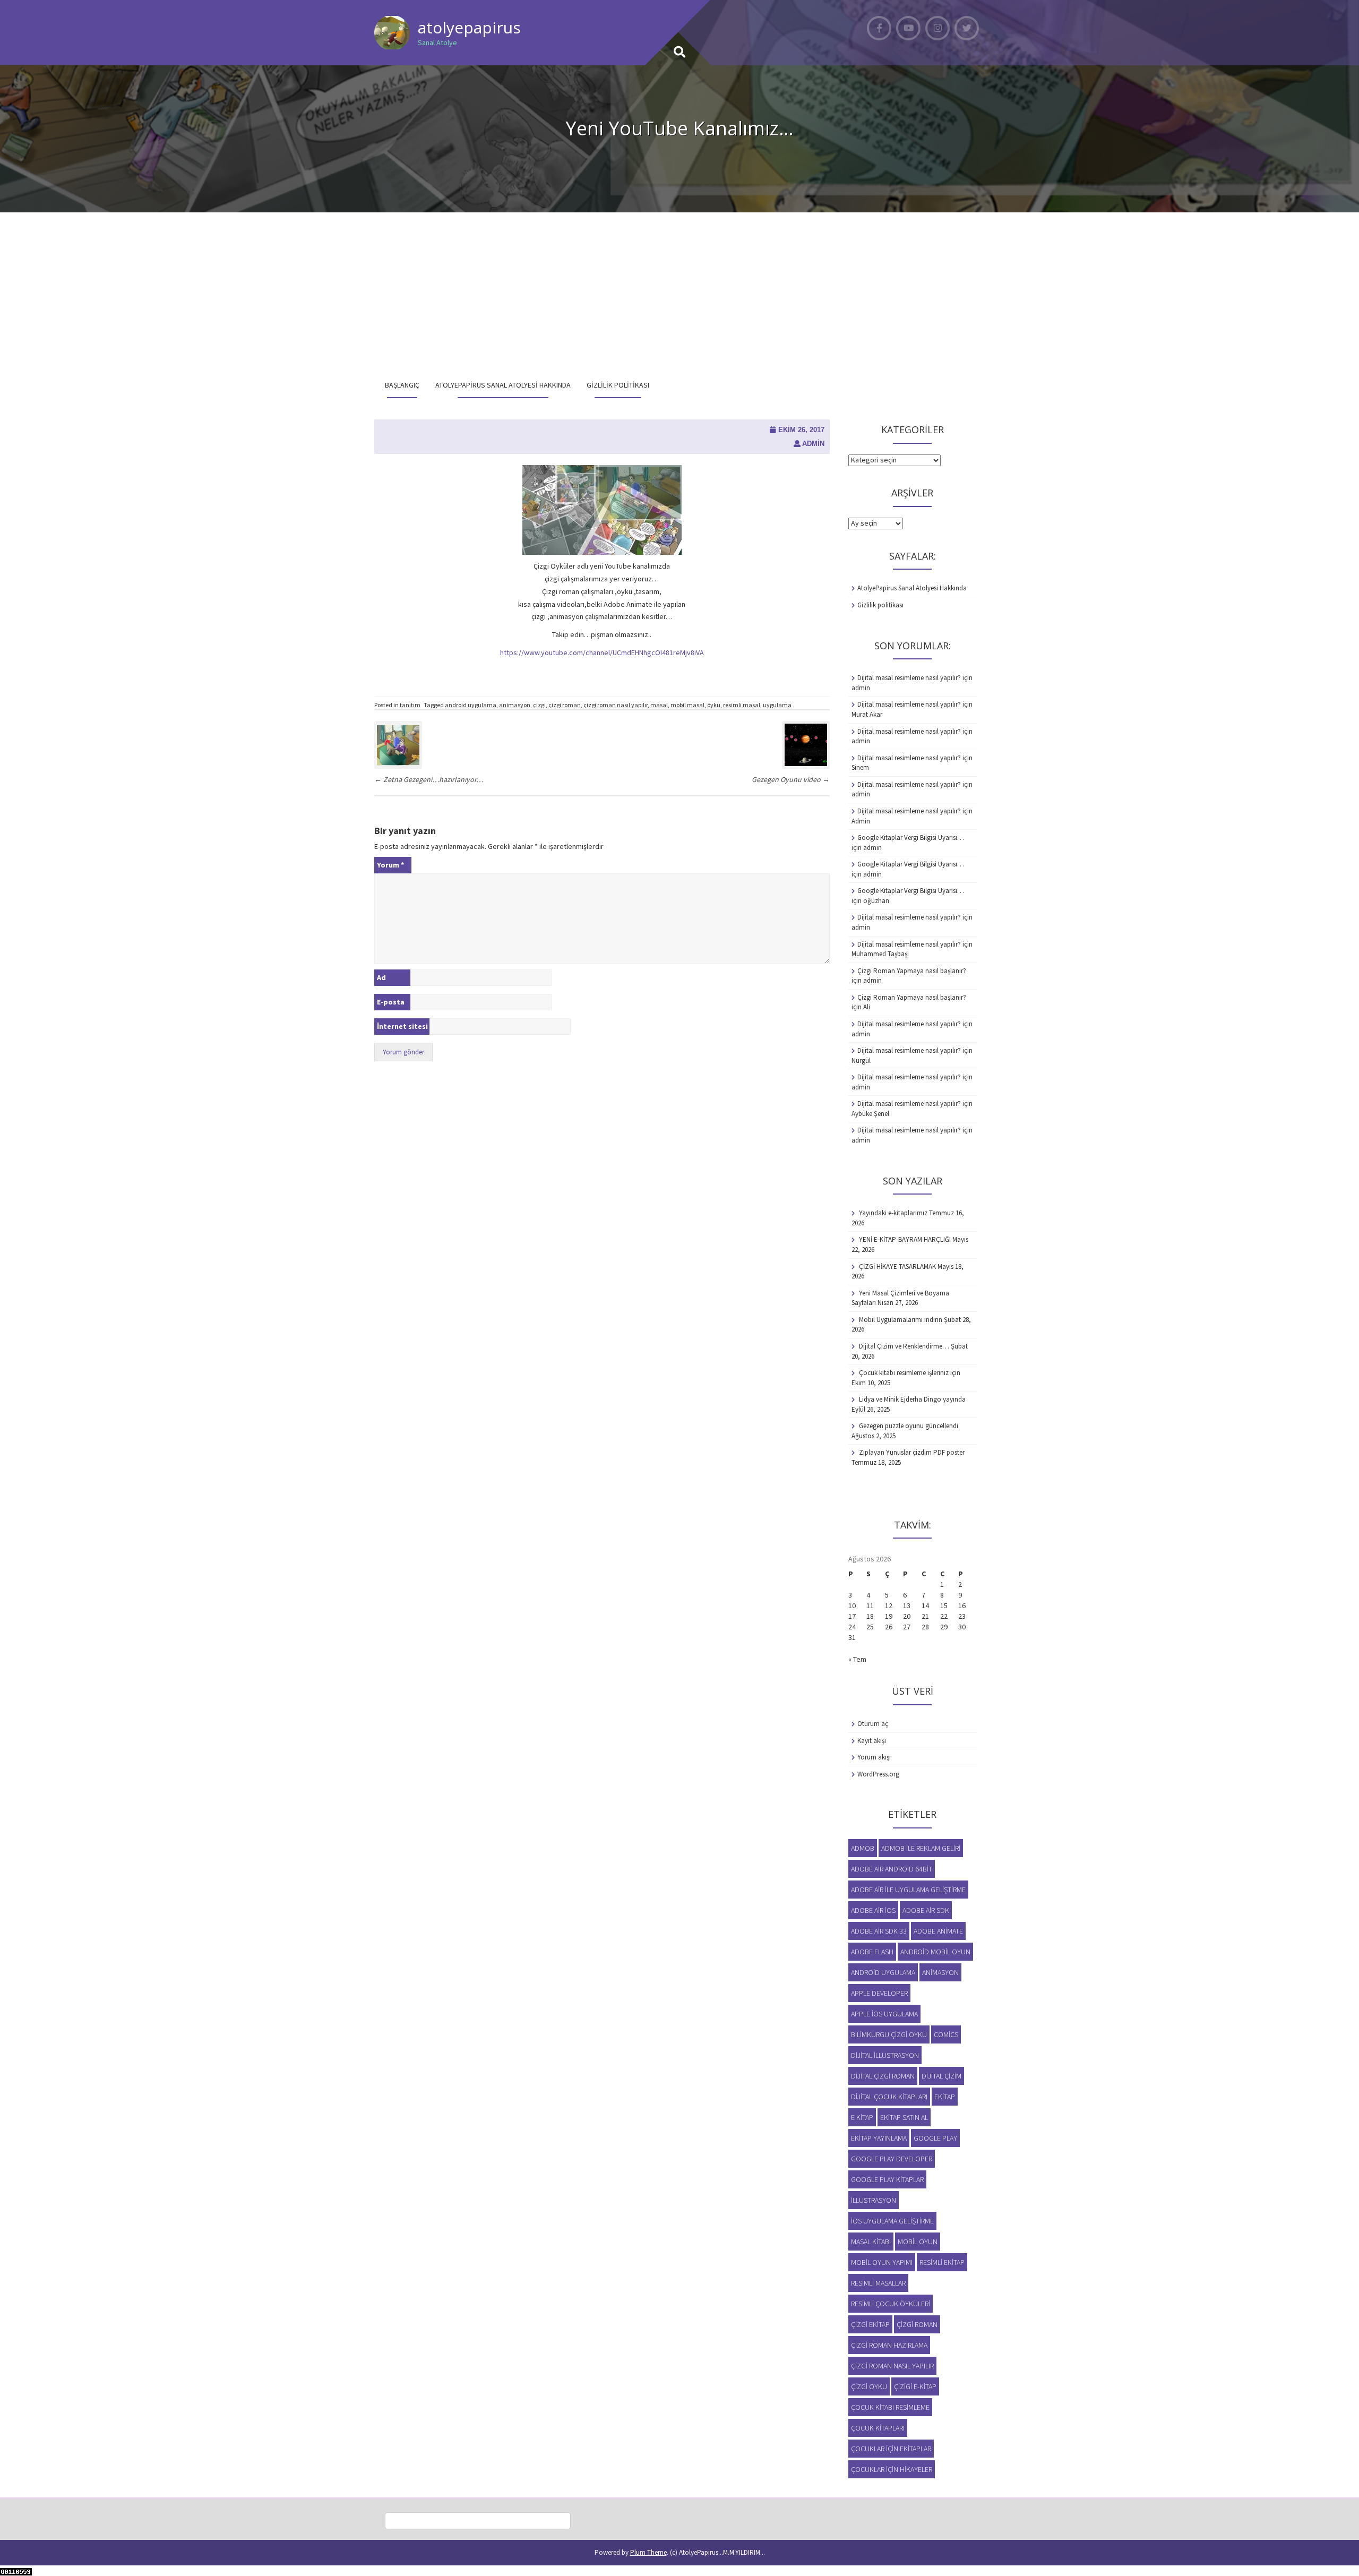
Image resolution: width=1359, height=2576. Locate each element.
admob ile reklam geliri (921, 1848)
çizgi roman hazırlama (889, 2345)
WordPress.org (878, 1774)
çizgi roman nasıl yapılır (616, 705)
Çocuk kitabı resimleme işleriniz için (910, 1373)
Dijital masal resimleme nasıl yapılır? (909, 678)
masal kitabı (871, 2242)
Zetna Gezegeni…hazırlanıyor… (429, 779)
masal (659, 705)
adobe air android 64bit (892, 1869)
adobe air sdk (926, 1910)
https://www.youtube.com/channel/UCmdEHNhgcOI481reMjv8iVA (602, 652)
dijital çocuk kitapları (889, 2097)
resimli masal (742, 705)
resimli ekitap (942, 2262)
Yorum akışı (874, 1757)
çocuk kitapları (878, 2428)
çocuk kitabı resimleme (890, 2407)
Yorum (390, 865)
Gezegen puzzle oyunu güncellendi (909, 1426)
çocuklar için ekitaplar (891, 2449)
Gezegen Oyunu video (791, 779)
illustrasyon (874, 2200)
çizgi (539, 705)
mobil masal (687, 705)
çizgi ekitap (870, 2324)
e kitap (862, 2117)
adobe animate (938, 1931)
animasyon (515, 705)
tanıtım (410, 705)
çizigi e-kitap (915, 2386)
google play (935, 2138)
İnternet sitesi (402, 1026)
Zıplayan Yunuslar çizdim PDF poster (912, 1452)
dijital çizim (941, 2076)
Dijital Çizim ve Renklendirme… (904, 1346)
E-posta (391, 1002)
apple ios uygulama (884, 2014)
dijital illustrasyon (885, 2055)
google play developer (892, 2159)
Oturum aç (873, 1724)
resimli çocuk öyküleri (891, 2304)
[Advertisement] (679, 292)
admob (863, 1848)
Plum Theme (648, 2552)
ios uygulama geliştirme (892, 2221)
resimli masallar (878, 2283)
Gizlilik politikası (618, 385)
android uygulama (471, 705)
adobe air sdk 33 (879, 1931)
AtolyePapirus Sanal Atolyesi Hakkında (503, 385)
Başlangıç (402, 385)
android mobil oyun (935, 1952)
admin (813, 444)
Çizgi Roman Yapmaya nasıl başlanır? (912, 971)
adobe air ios (873, 1910)
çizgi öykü (869, 2386)
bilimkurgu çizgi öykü (889, 2034)
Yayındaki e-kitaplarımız (893, 1213)
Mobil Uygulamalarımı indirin (901, 1320)
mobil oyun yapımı (882, 2262)
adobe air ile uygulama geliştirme (908, 1890)
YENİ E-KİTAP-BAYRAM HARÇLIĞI (905, 1239)
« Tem (857, 1659)
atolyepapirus (469, 27)
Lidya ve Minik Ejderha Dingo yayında (912, 1399)
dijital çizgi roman (883, 2076)
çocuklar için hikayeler (892, 2469)
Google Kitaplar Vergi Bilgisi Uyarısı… (911, 838)
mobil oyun (918, 2242)
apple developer (879, 1993)
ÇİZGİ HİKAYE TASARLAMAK (897, 1266)
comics (946, 2034)
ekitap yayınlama (879, 2138)
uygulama (777, 705)
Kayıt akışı (872, 1741)
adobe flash (872, 1952)
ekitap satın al (904, 2117)
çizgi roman (565, 705)
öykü (714, 705)
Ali (867, 1007)
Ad (381, 977)
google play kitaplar (887, 2179)
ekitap (945, 2097)
